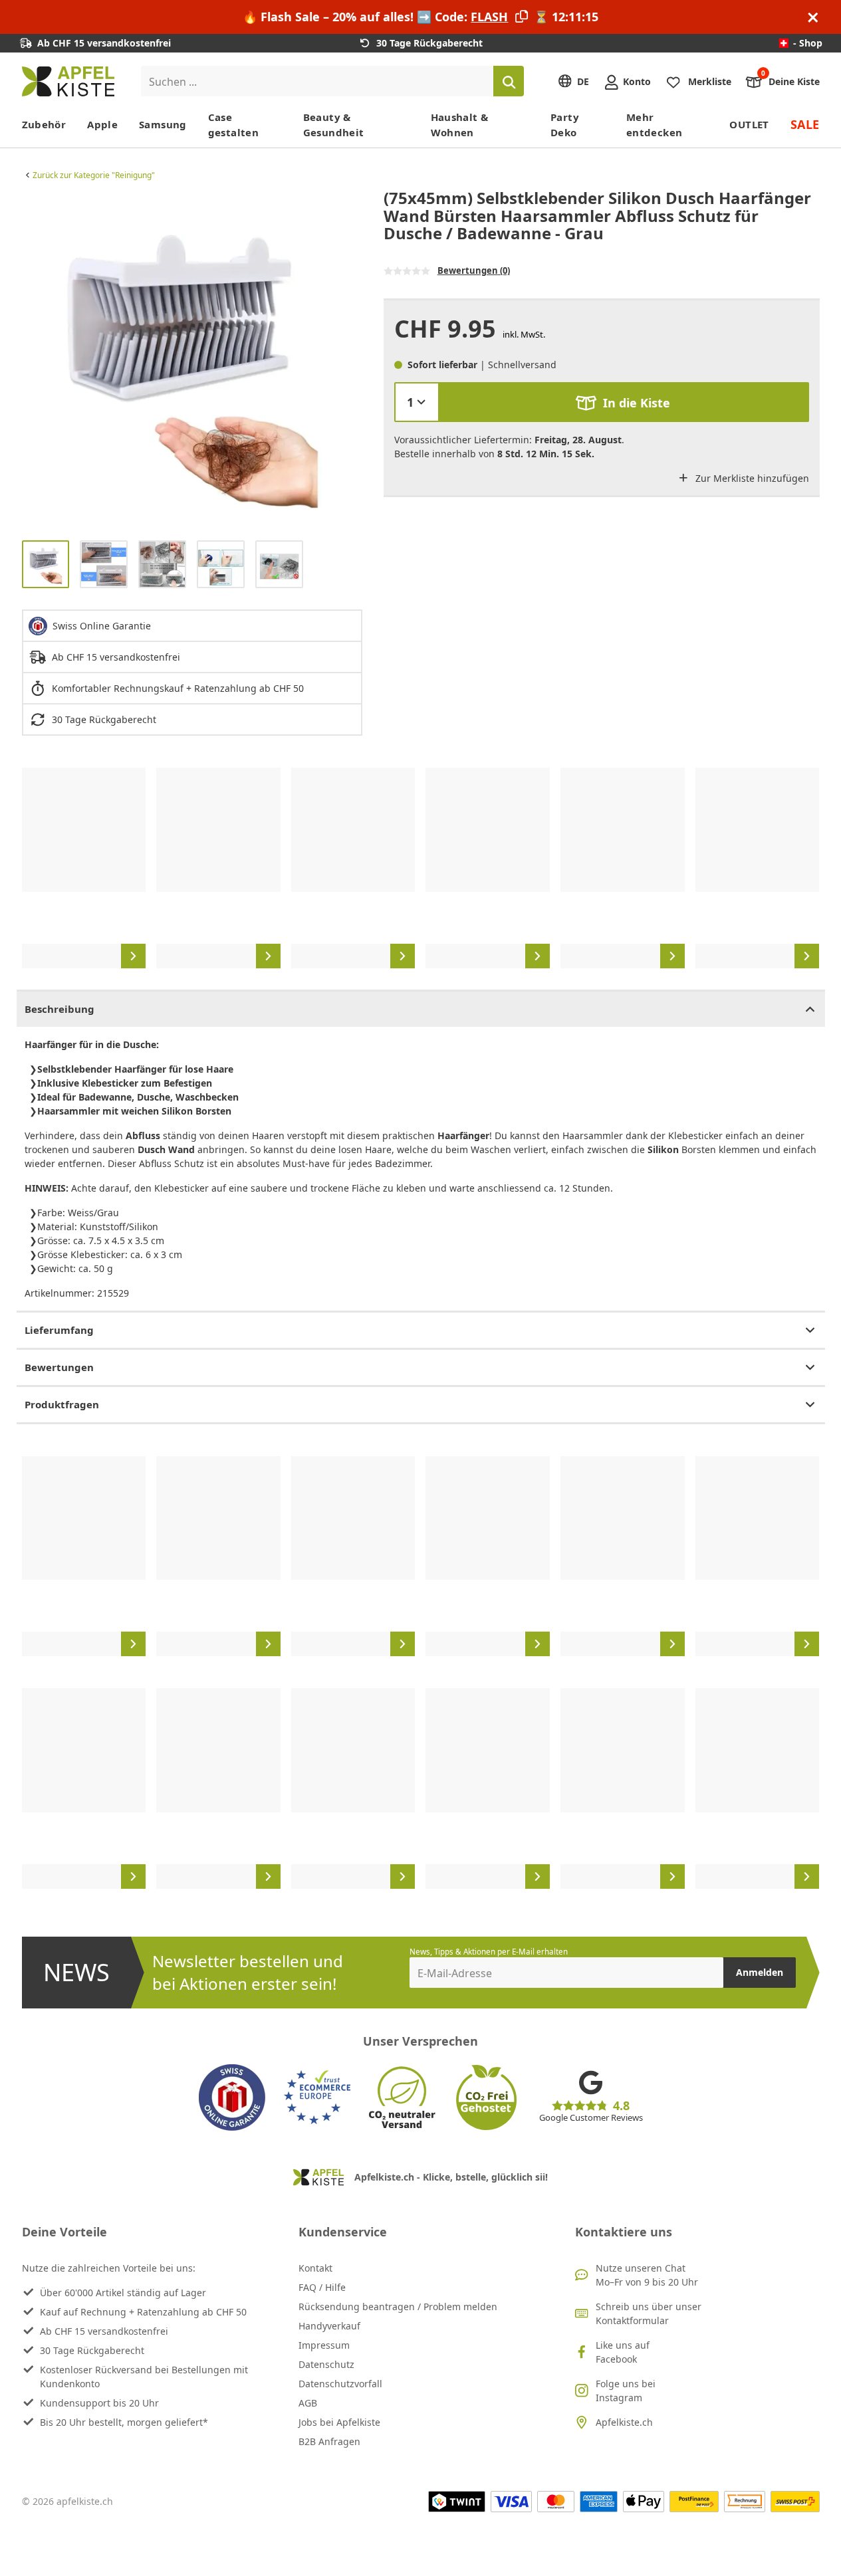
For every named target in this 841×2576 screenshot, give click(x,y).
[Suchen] (509, 81)
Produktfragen (62, 1404)
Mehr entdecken (654, 125)
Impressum (324, 2345)
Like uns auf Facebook (623, 2352)
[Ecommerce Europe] (317, 2097)
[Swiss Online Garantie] (232, 2097)
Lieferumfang (59, 1330)
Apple (102, 124)
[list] (192, 360)
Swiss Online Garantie (102, 626)
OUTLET (749, 124)
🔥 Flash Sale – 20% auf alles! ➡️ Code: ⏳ (420, 17)
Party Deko (565, 125)
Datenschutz (326, 2364)
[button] (35, 360)
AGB (308, 2403)
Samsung (163, 124)
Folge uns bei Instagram (626, 2391)
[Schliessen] (813, 17)
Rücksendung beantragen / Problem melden (398, 2307)
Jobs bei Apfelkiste (339, 2422)
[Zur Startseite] (68, 81)
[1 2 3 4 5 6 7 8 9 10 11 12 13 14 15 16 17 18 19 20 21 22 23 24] (417, 402)
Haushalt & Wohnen (460, 125)
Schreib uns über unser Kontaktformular (649, 2313)
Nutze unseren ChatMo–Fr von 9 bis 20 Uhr (647, 2275)
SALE (805, 124)
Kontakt (315, 2268)
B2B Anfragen (329, 2441)
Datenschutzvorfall (340, 2384)
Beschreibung (60, 1009)
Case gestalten (233, 125)
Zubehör (44, 124)
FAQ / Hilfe (322, 2287)
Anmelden (760, 1972)
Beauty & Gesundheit (334, 125)
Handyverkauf (329, 2326)
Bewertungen (59, 1367)
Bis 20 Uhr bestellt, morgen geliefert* (124, 2422)
